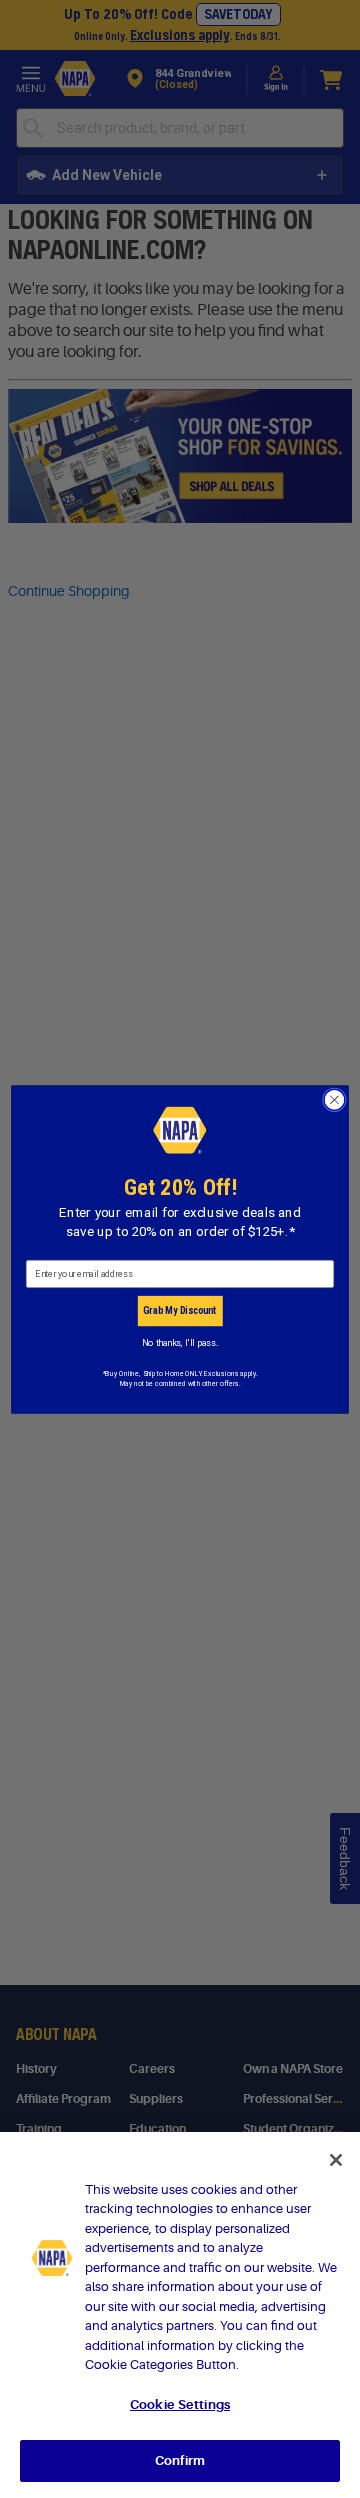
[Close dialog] (335, 1100)
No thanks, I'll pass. (180, 1342)
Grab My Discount (180, 1310)
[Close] (336, 2160)
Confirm (180, 2460)
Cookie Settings (180, 2404)
